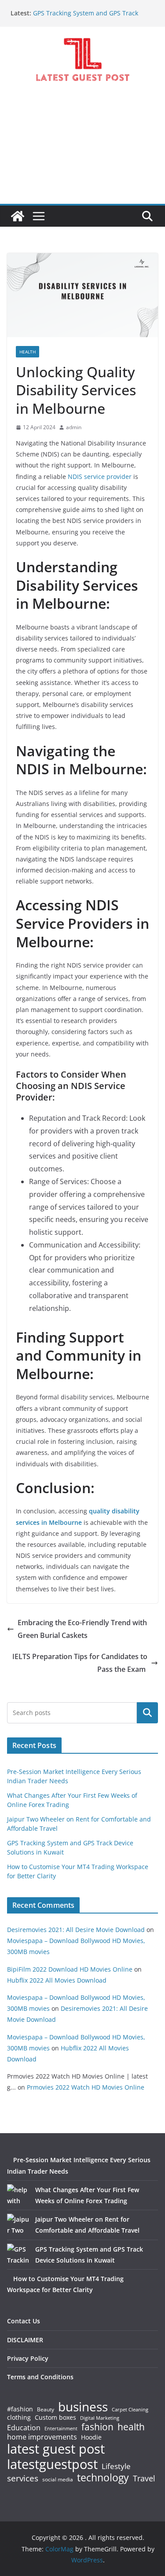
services (23, 2478)
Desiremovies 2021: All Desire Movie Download (76, 1930)
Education (24, 2428)
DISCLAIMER (25, 2340)
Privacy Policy (28, 2358)
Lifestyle (116, 2467)
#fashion (20, 2409)
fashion (97, 2427)
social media (58, 2480)
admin (74, 427)
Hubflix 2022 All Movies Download (57, 1980)
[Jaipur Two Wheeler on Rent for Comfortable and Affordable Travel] (18, 2225)
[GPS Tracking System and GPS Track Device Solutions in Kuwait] (18, 2255)
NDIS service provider (100, 477)
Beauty (46, 2410)
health (131, 2427)
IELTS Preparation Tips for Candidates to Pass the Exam (80, 1663)
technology (103, 2478)
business (83, 2407)
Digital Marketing (100, 2418)
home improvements (42, 2437)
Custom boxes (55, 2418)
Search (147, 1713)
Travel (144, 2478)
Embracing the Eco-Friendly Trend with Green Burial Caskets (82, 1629)
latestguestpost (52, 2464)
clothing (19, 2418)
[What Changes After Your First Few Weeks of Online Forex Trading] (18, 2195)
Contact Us (24, 2321)
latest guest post (56, 2449)
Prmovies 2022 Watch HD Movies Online (86, 2087)
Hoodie (91, 2437)
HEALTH (27, 352)
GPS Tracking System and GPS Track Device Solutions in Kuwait (86, 17)
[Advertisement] (82, 151)
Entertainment (61, 2429)
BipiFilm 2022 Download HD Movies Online (70, 1969)
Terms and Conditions (40, 2377)
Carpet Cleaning (130, 2410)
